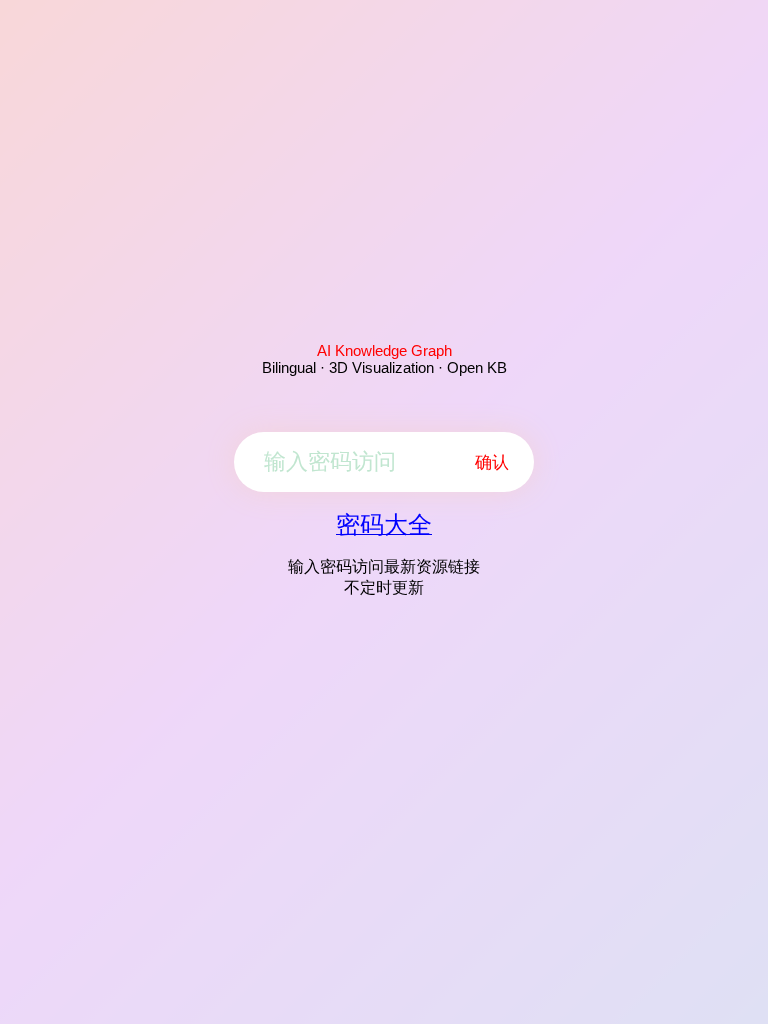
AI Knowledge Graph (384, 350)
